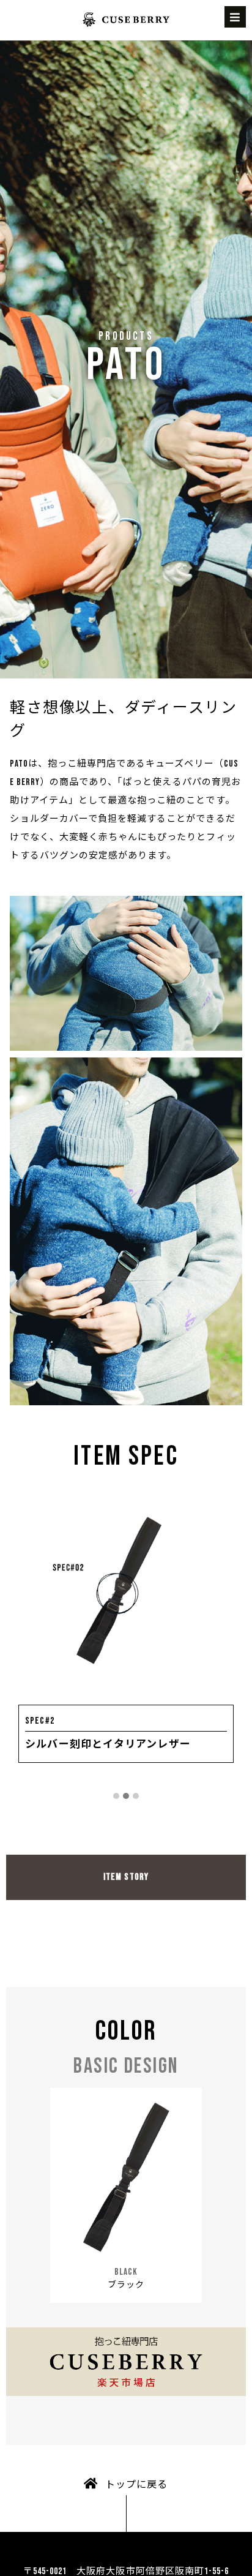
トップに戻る (136, 2485)
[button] (116, 1797)
